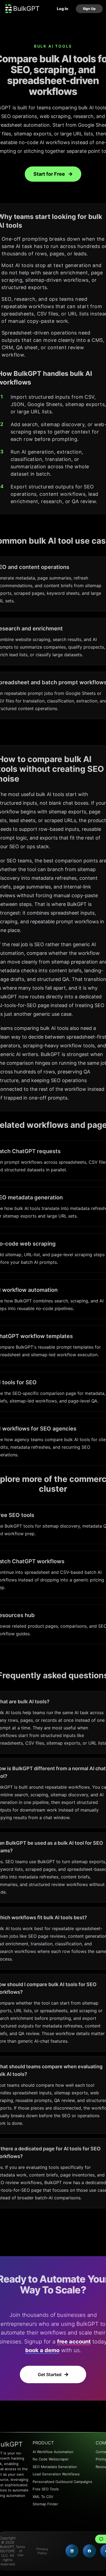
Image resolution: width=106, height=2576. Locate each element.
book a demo (42, 2350)
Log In (63, 9)
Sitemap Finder (45, 2504)
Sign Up (89, 9)
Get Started (50, 2374)
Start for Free (49, 174)
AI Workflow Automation (53, 2452)
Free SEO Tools (46, 2489)
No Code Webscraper (51, 2459)
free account (74, 2342)
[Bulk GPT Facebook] (89, 2551)
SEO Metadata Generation (55, 2467)
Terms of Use (20, 2551)
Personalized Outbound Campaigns (62, 2482)
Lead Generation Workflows (56, 2474)
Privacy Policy (42, 2551)
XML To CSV (43, 2497)
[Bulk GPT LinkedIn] (72, 2551)
